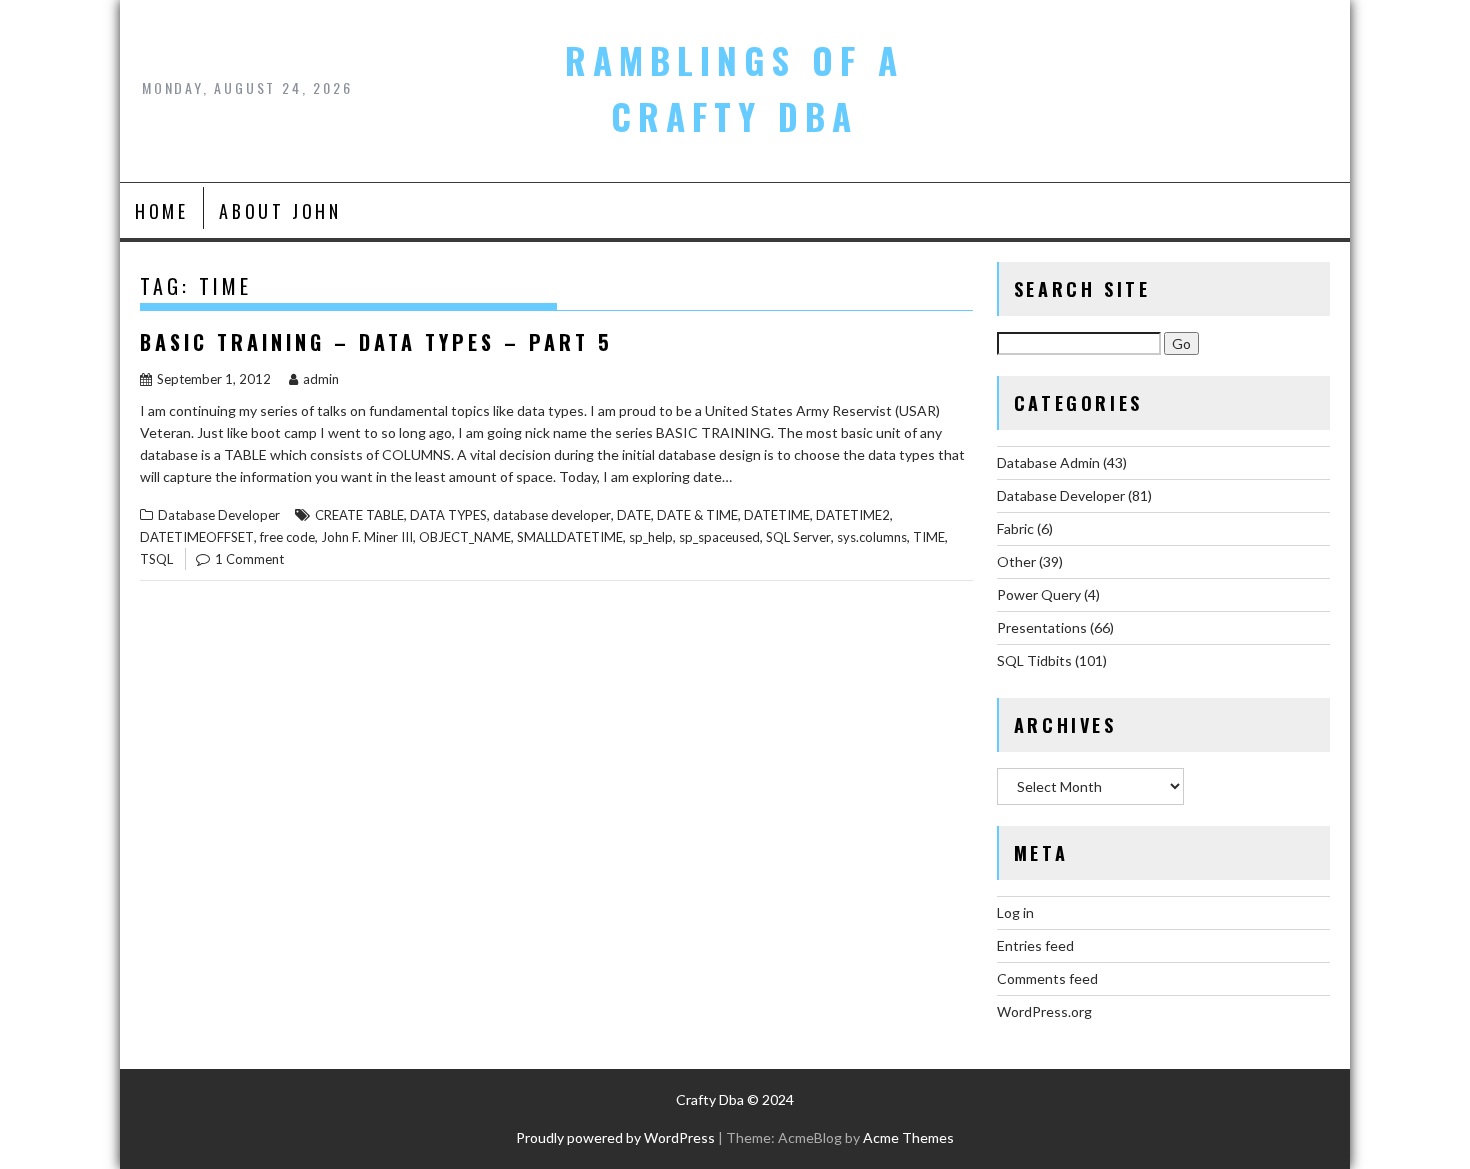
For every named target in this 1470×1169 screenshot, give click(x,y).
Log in (1015, 912)
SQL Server (798, 537)
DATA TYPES (448, 515)
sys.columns (872, 537)
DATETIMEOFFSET (197, 537)
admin (321, 379)
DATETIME (777, 515)
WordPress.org (1044, 1011)
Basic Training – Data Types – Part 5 (376, 342)
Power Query (1039, 594)
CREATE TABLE (359, 515)
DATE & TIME (697, 515)
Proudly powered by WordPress (615, 1137)
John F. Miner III (367, 537)
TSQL (156, 559)
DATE (634, 515)
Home (161, 211)
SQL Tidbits (1034, 660)
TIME (929, 537)
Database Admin (1048, 462)
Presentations (1042, 627)
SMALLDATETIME (570, 537)
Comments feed (1047, 978)
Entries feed (1035, 945)
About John (280, 211)
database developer (552, 515)
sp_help (651, 537)
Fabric (1015, 528)
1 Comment (249, 559)
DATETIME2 (853, 515)
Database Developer (219, 515)
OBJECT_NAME (465, 537)
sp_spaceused (719, 537)
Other (1016, 561)
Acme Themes (908, 1137)
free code (287, 537)
